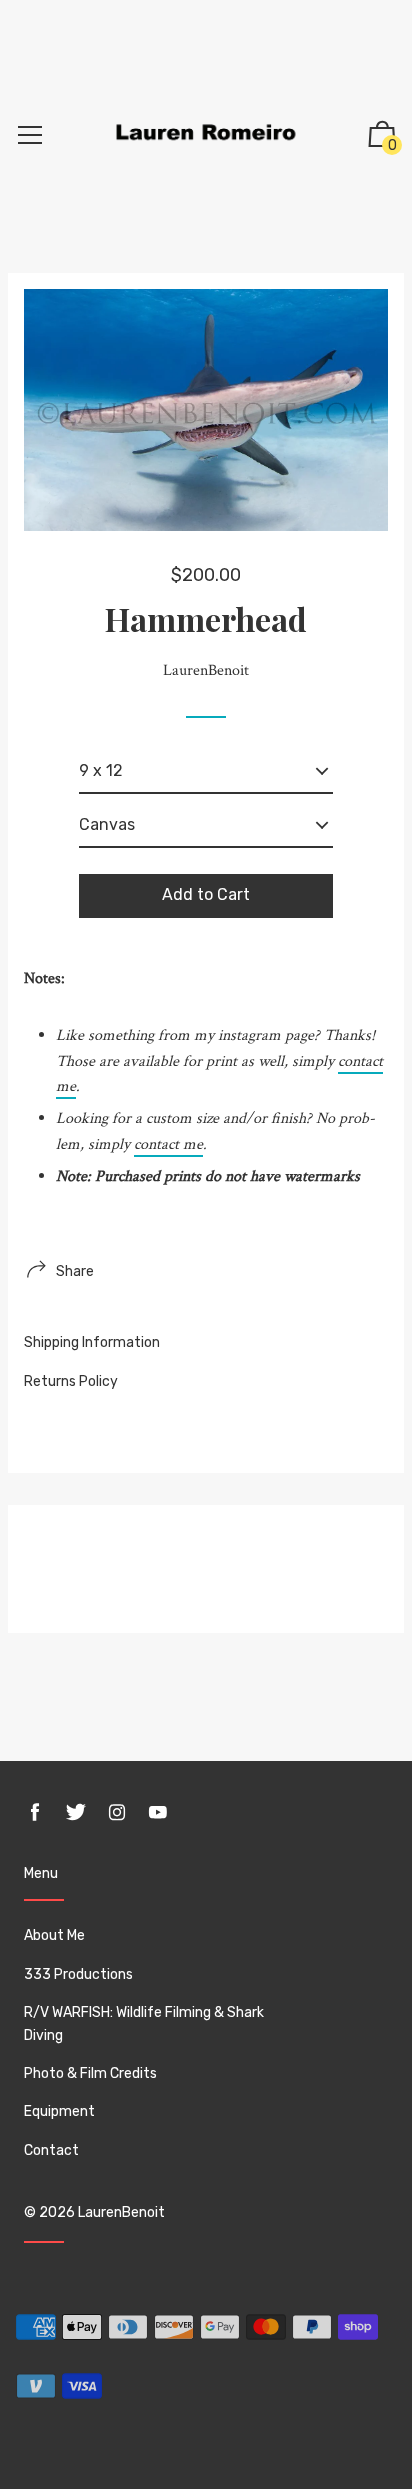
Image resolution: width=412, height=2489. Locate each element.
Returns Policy (71, 1381)
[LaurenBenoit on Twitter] (76, 1812)
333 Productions (78, 1974)
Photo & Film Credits (90, 2073)
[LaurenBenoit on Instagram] (117, 1812)
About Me (54, 1935)
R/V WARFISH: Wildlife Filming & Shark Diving (144, 2023)
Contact (51, 2150)
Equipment (59, 2111)
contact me (168, 1144)
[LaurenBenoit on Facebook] (35, 1812)
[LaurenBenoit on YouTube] (158, 1812)
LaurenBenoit (121, 2212)
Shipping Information (92, 1342)
